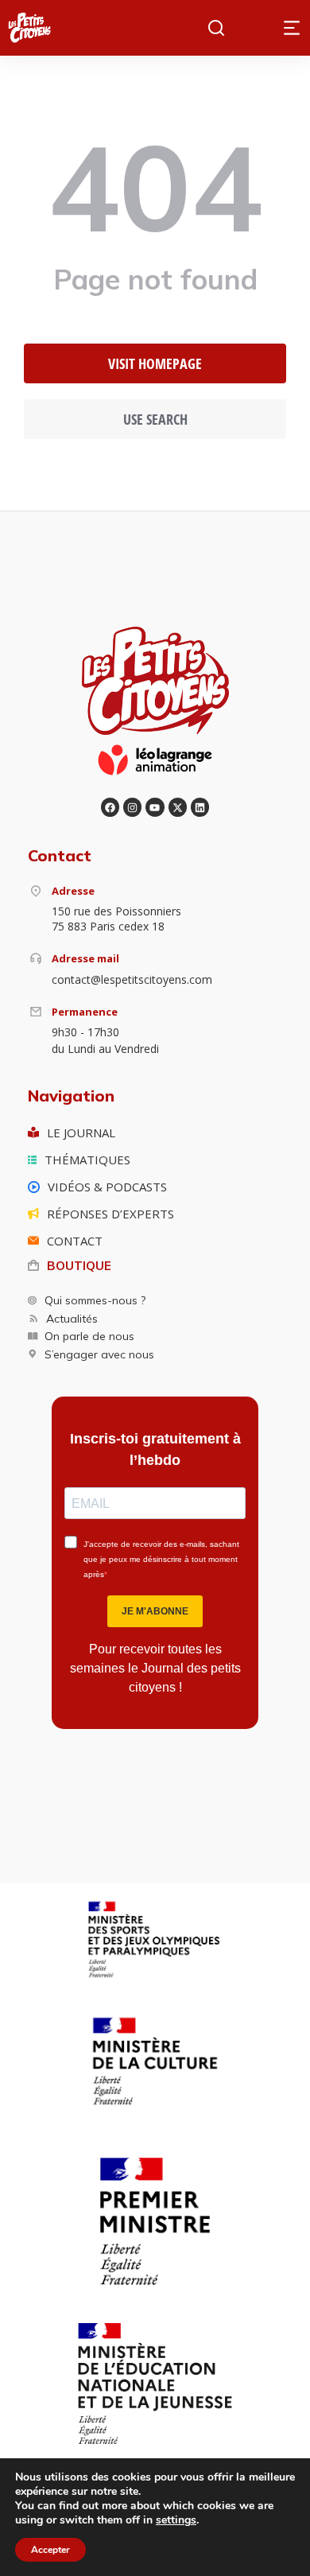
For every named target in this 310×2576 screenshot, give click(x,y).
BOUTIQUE (79, 1266)
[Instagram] (132, 807)
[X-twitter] (178, 807)
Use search (155, 419)
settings (176, 2520)
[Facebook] (110, 807)
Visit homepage (155, 363)
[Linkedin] (200, 807)
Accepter (50, 2550)
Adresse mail (85, 958)
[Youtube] (155, 807)
